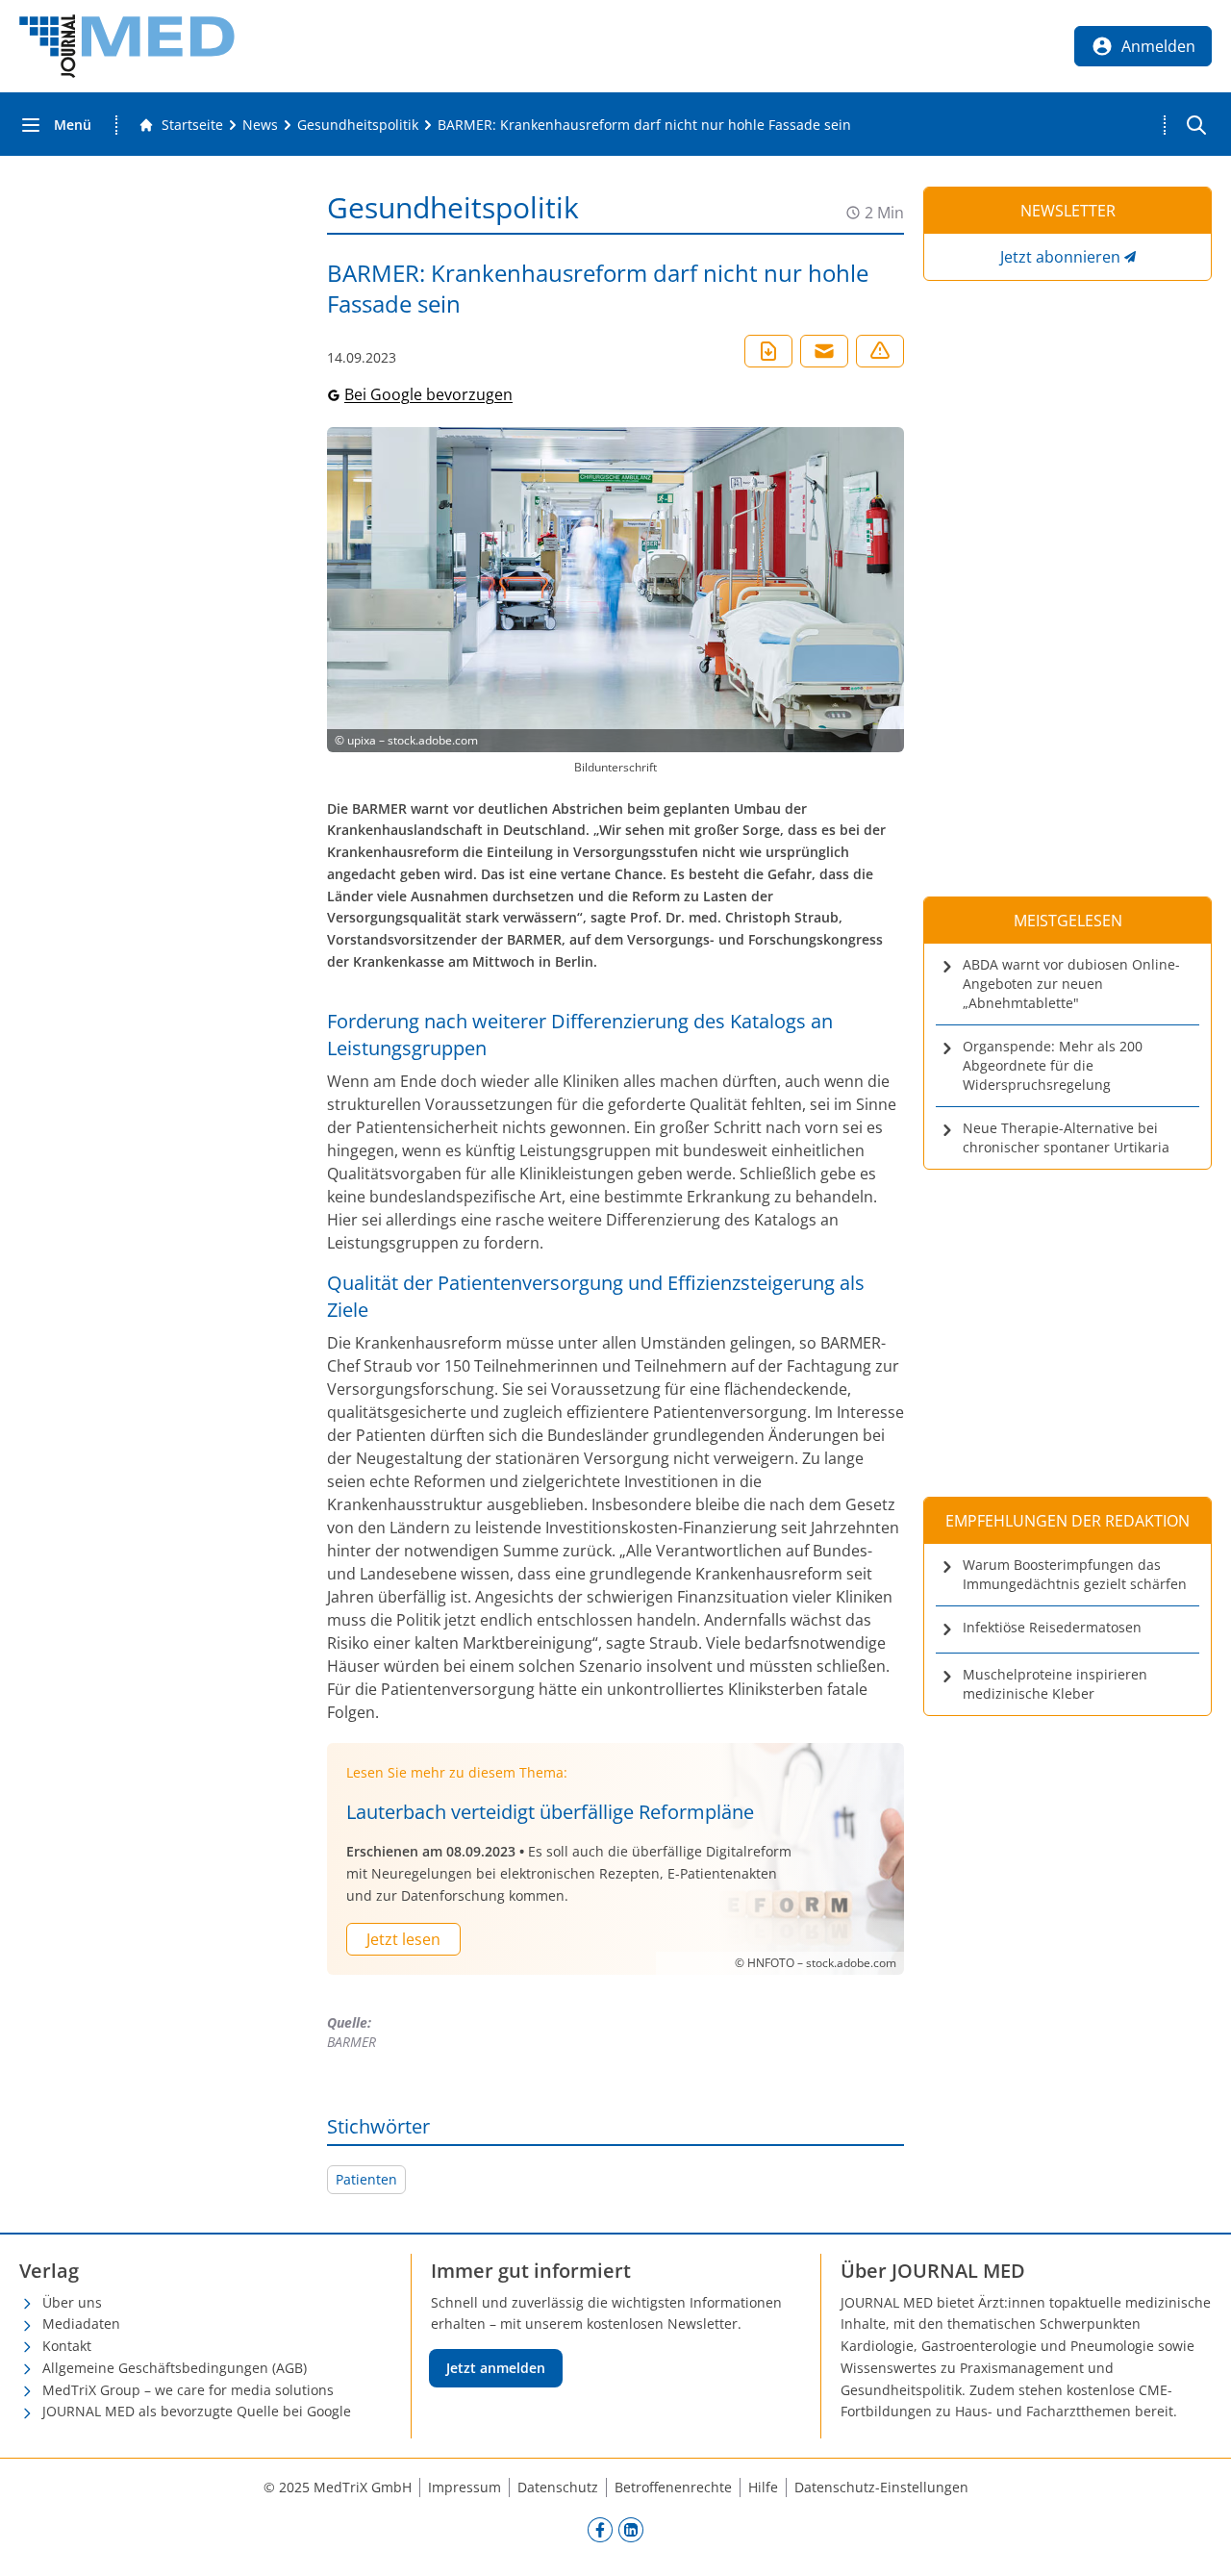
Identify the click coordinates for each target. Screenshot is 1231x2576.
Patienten (366, 2179)
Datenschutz (558, 2487)
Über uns (72, 2302)
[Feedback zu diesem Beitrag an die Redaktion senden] (880, 351)
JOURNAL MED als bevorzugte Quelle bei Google (197, 2411)
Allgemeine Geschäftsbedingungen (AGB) (175, 2368)
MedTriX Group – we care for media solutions (188, 2390)
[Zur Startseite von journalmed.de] (127, 46)
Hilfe (763, 2487)
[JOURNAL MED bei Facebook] (600, 2529)
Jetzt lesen (403, 1939)
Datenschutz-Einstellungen (881, 2487)
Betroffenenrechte (673, 2487)
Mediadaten (81, 2323)
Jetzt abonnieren (1060, 257)
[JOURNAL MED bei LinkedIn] (631, 2529)
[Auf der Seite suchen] (1196, 125)
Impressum (465, 2487)
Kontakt (67, 2346)
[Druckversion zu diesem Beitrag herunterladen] (768, 351)
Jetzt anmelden (496, 2368)
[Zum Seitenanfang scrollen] (1196, 2541)
